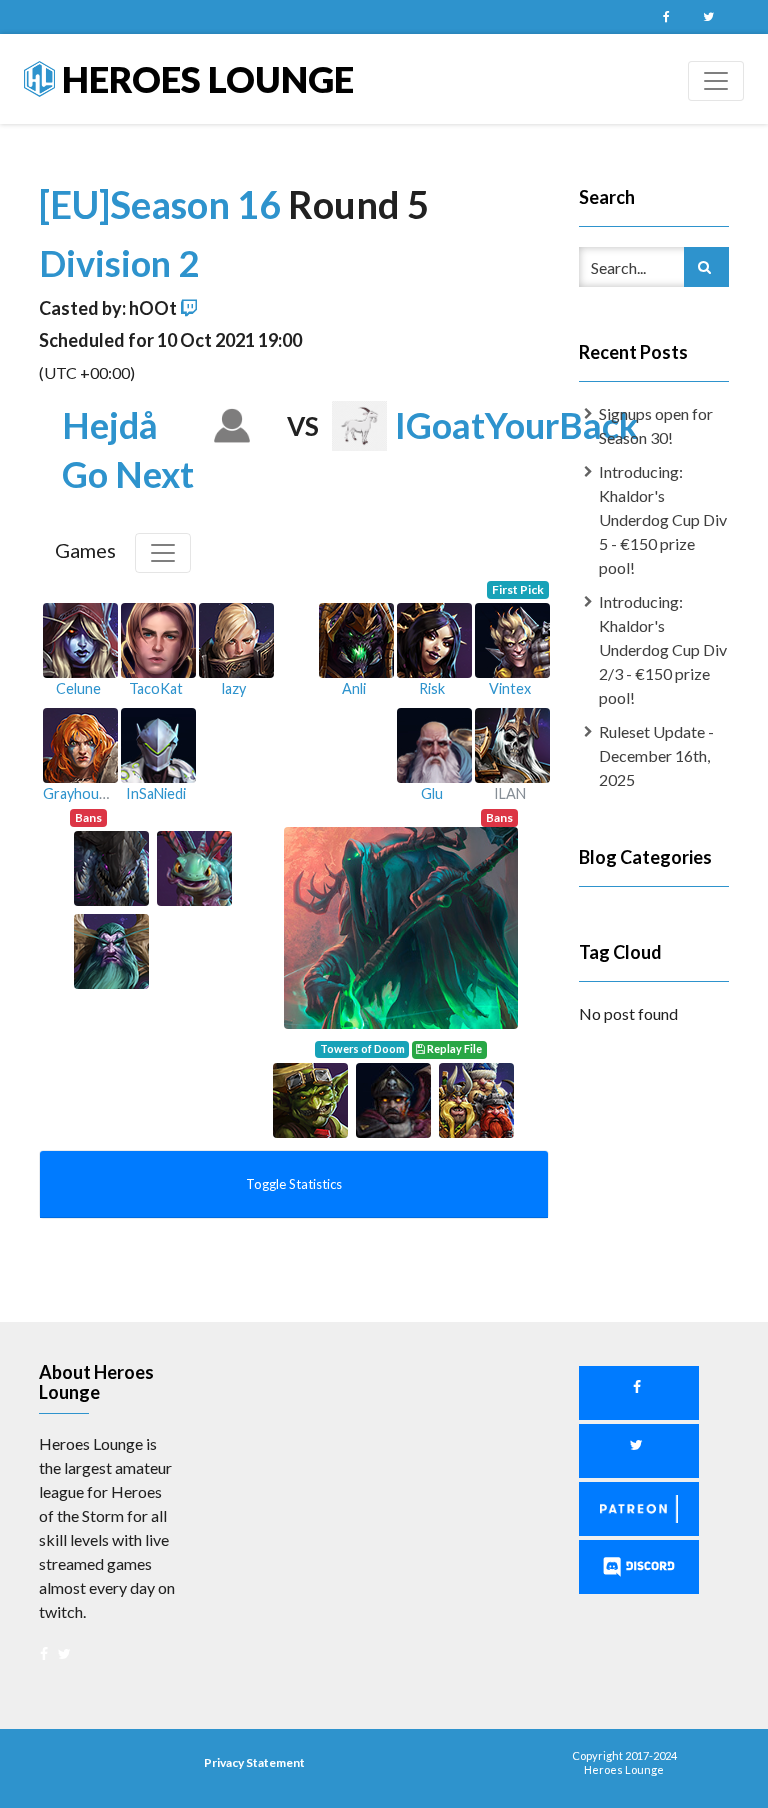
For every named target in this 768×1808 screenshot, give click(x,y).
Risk (432, 688)
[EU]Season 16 (163, 204)
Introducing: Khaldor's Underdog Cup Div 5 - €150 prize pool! (663, 519)
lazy (234, 688)
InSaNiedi (156, 793)
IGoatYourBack (517, 425)
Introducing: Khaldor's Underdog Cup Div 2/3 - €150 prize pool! (663, 649)
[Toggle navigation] (716, 81)
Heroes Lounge (204, 79)
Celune (78, 688)
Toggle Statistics (294, 1184)
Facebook (666, 17)
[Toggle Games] (163, 553)
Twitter (708, 17)
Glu (432, 793)
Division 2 (119, 263)
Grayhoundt (82, 793)
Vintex (510, 688)
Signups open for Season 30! (656, 425)
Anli (354, 688)
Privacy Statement (254, 1762)
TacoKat (156, 688)
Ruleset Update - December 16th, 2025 (656, 755)
